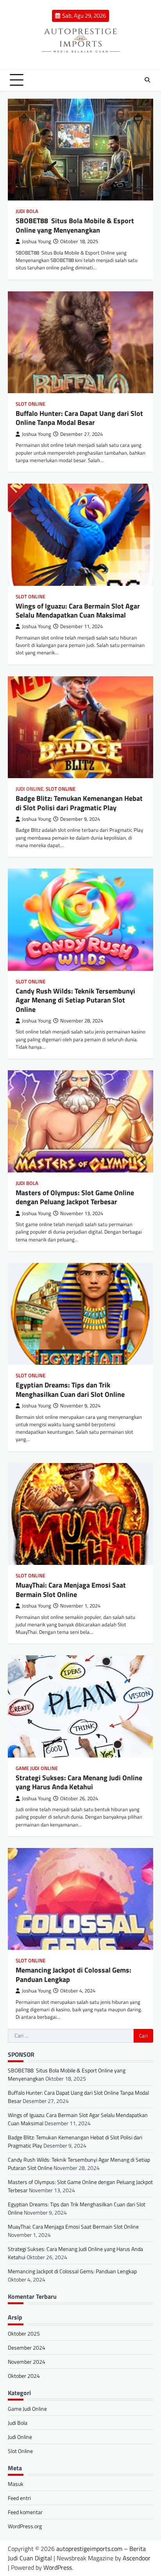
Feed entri (19, 2498)
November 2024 (27, 2362)
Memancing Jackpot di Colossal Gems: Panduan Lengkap (73, 1974)
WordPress (58, 2567)
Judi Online (30, 789)
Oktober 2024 (24, 2376)
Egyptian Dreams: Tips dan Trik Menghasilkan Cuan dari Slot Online (70, 1389)
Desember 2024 (27, 2347)
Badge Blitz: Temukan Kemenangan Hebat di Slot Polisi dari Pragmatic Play (79, 803)
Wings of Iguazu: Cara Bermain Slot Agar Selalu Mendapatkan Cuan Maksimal (78, 611)
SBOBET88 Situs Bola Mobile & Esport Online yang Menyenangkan (75, 225)
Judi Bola (27, 211)
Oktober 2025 (24, 2333)
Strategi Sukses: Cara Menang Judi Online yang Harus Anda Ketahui (79, 1782)
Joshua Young (37, 241)
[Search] (147, 80)
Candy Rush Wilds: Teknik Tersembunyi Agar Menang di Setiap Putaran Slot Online (75, 1000)
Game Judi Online (37, 1768)
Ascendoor (137, 2558)
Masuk (16, 2484)
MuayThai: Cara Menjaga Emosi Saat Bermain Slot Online (71, 1590)
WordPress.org (25, 2526)
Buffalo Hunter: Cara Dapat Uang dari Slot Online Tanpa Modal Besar (79, 418)
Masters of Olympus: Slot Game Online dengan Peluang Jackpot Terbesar (75, 1197)
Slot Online (30, 404)
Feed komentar (25, 2512)
